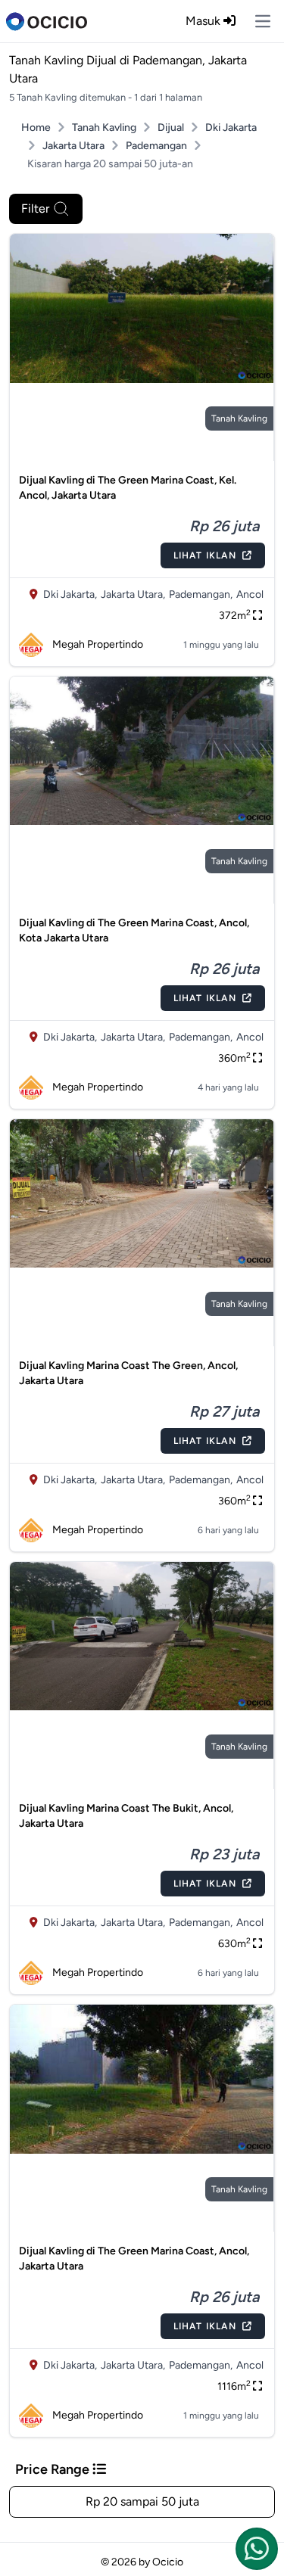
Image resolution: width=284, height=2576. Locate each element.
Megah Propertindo (98, 644)
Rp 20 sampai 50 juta (142, 2501)
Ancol (250, 594)
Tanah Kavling (104, 128)
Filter (35, 208)
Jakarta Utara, (133, 594)
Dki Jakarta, (70, 594)
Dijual (171, 128)
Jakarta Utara (73, 146)
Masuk (204, 21)
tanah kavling (239, 418)
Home (36, 128)
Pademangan (156, 146)
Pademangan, (201, 594)
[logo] (47, 21)
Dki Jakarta (231, 128)
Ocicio (168, 2562)
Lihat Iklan (205, 555)
